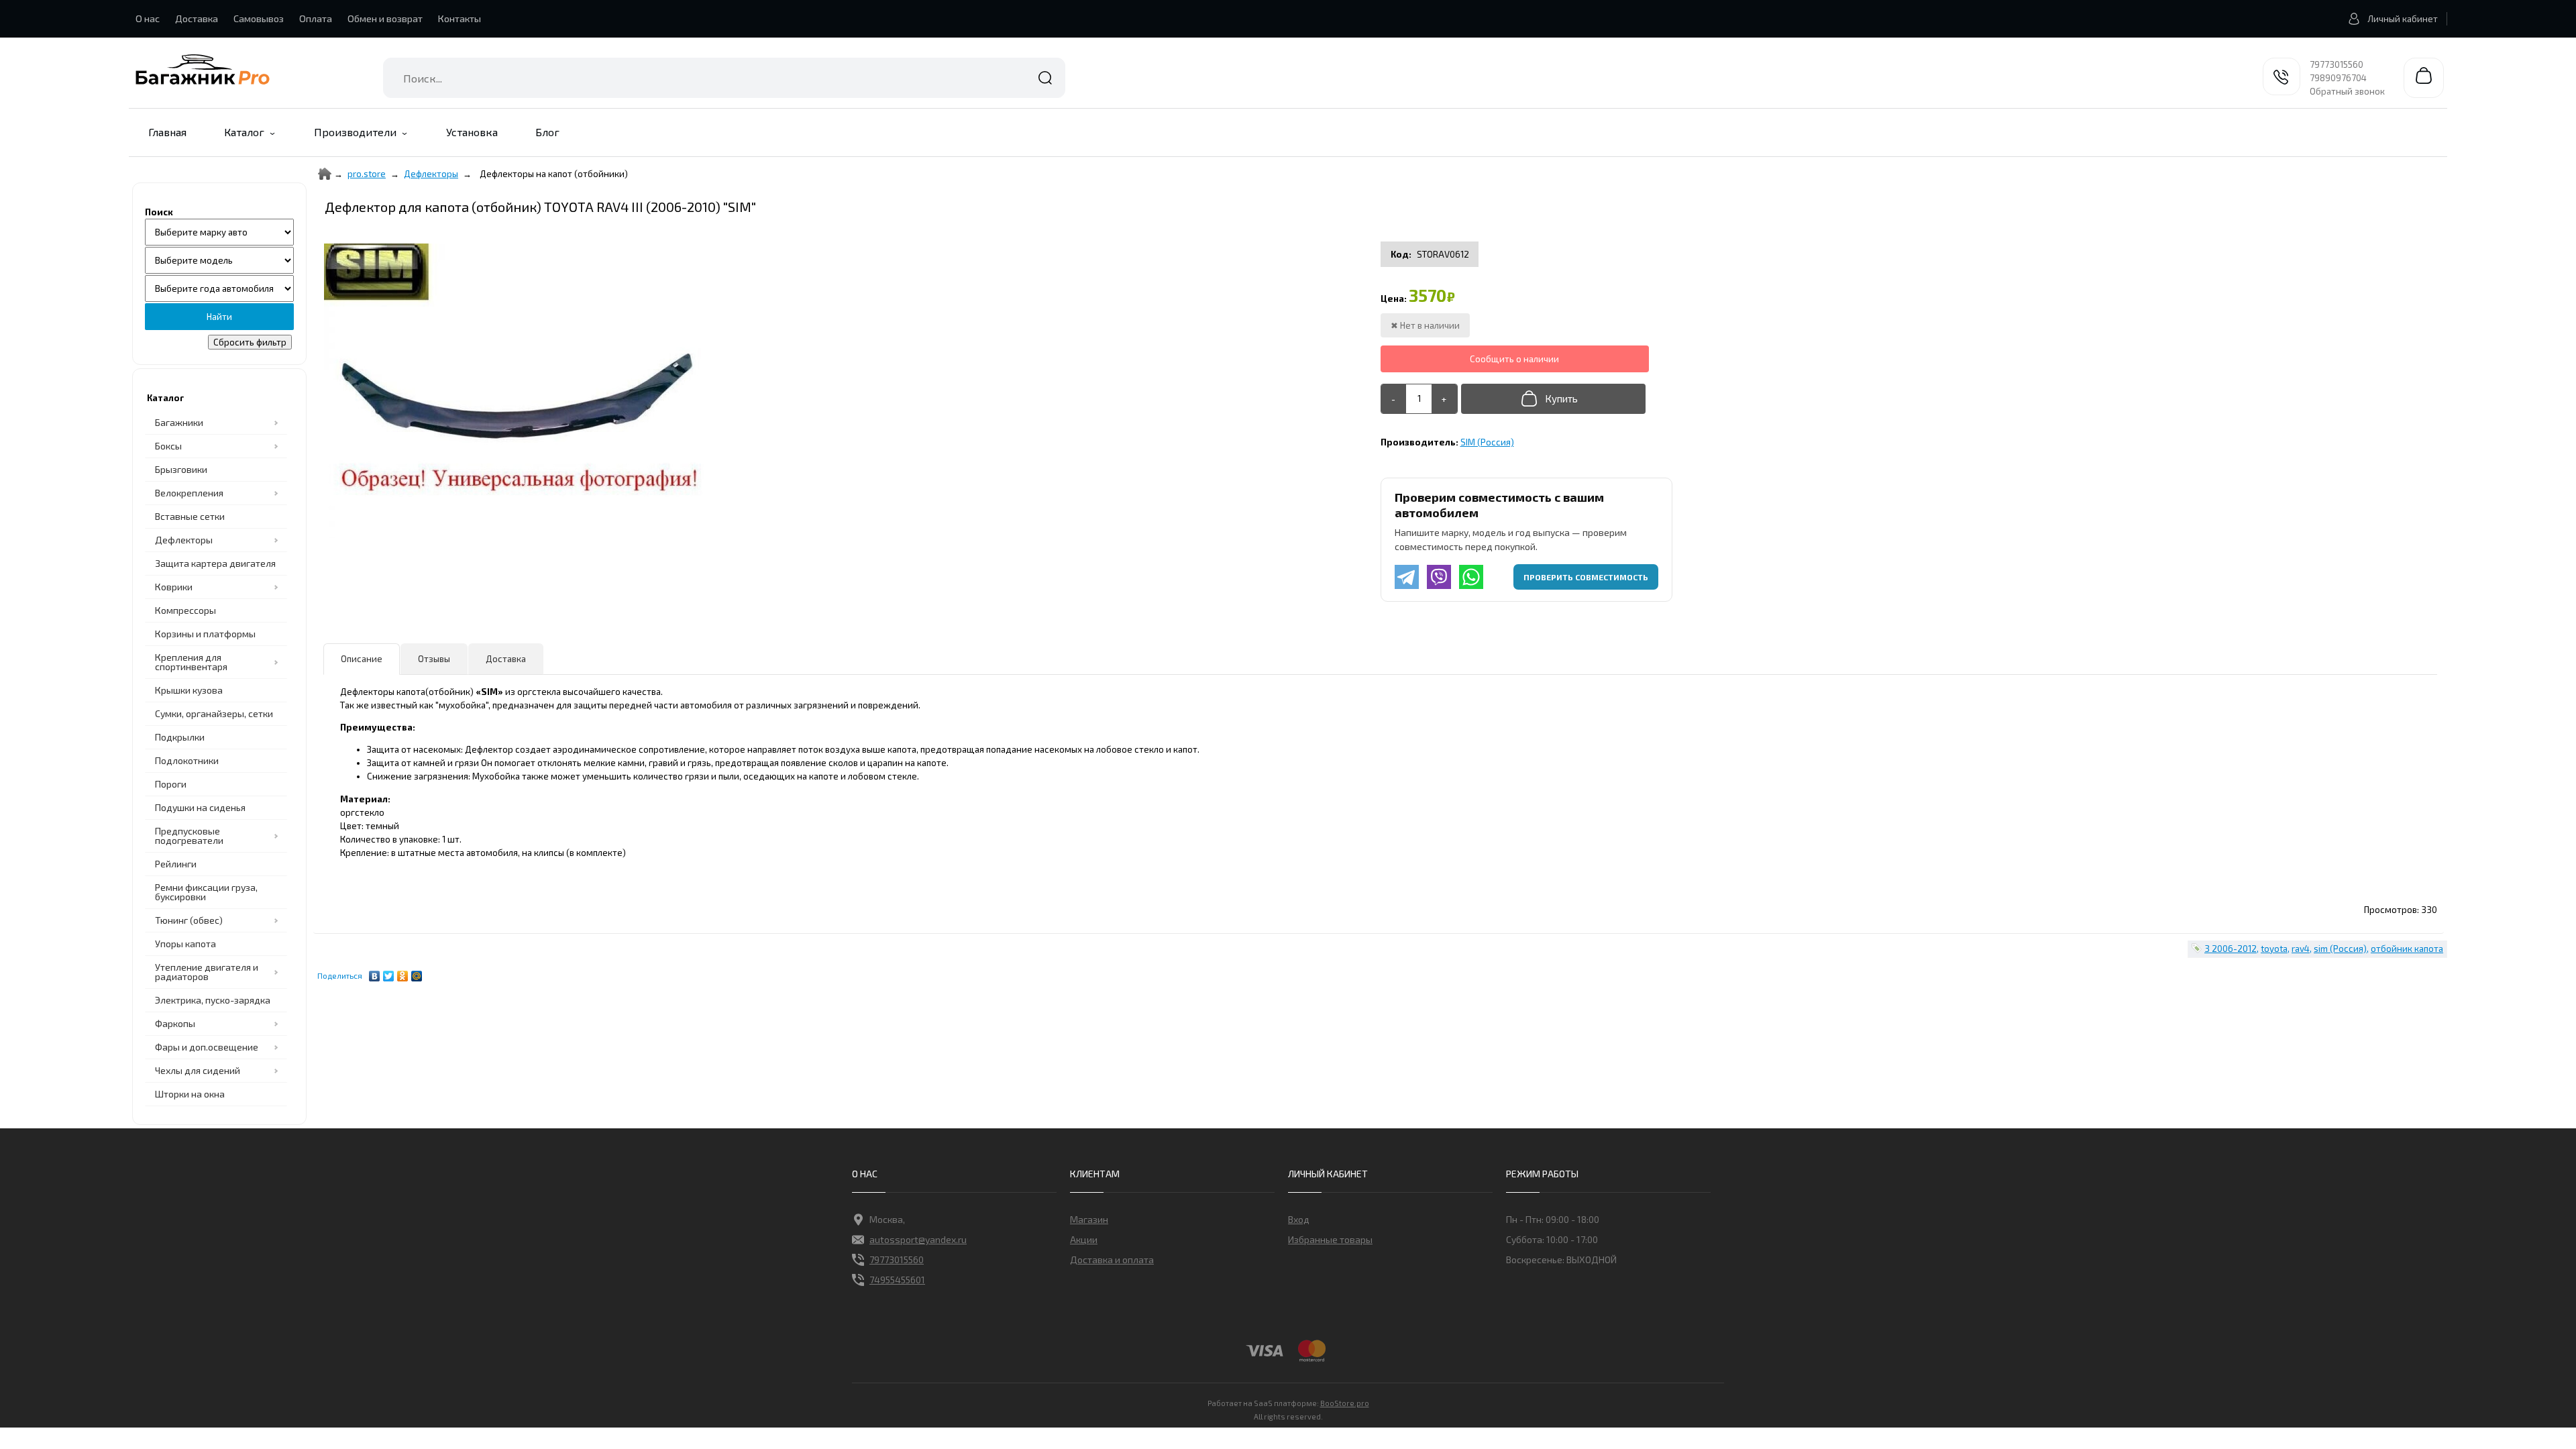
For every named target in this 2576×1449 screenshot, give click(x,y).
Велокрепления (189, 493)
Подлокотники (187, 760)
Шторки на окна (190, 1094)
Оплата (316, 18)
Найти (1045, 78)
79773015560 (2337, 64)
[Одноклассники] (403, 973)
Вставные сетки (190, 516)
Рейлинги (176, 864)
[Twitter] (389, 973)
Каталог (244, 132)
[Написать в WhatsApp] (1471, 577)
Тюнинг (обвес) (189, 920)
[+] (1444, 399)
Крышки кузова (189, 690)
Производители (355, 132)
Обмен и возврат (385, 18)
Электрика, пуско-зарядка (213, 1000)
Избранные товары (1330, 1239)
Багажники (179, 422)
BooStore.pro (1345, 1403)
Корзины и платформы (205, 634)
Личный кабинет (2403, 19)
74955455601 (897, 1280)
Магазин (1089, 1219)
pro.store (367, 174)
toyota (2274, 949)
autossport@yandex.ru (918, 1239)
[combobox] (724, 78)
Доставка (197, 18)
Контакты (460, 18)
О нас (148, 18)
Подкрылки (180, 737)
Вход (1299, 1219)
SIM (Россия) (1487, 442)
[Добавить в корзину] (1553, 399)
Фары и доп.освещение (207, 1047)
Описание (362, 659)
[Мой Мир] (417, 973)
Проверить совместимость (1586, 577)
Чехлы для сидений (198, 1070)
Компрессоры (185, 610)
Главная (167, 132)
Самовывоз (259, 18)
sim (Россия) (2340, 949)
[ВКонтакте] (375, 973)
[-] (1394, 399)
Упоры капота (185, 944)
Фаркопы (175, 1023)
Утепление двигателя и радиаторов (207, 972)
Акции (1084, 1239)
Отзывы (434, 659)
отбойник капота (2407, 949)
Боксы (168, 446)
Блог (547, 132)
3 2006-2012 (2231, 949)
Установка (472, 132)
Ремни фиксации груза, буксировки (206, 892)
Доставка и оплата (1112, 1259)
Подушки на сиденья (200, 807)
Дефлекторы (431, 174)
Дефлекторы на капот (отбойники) (554, 174)
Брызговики (181, 469)
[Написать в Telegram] (1407, 577)
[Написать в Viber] (1439, 577)
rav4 (2301, 949)
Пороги (171, 784)
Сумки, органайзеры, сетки (214, 713)
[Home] (325, 174)
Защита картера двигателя (215, 563)
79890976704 (2338, 78)
